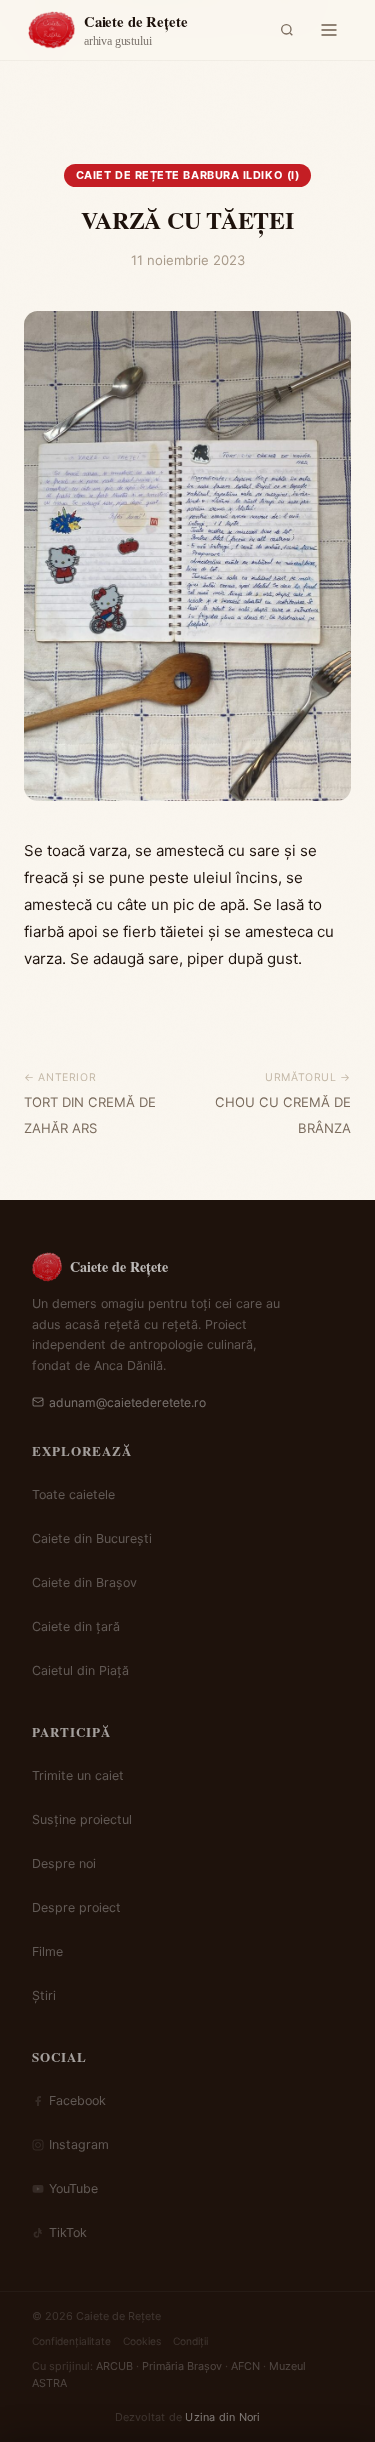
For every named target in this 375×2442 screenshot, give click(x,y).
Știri (44, 1995)
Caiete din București (92, 1538)
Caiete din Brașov (84, 1582)
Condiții (190, 2341)
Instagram (79, 2144)
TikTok (68, 2232)
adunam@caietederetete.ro (127, 1402)
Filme (47, 1951)
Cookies (142, 2341)
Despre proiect (76, 1907)
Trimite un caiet (78, 1775)
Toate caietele (73, 1494)
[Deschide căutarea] (287, 30)
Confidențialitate (71, 2341)
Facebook (77, 2100)
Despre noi (64, 1863)
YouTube (73, 2188)
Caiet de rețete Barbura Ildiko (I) (188, 175)
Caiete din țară (76, 1626)
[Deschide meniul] (329, 30)
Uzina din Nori (222, 2417)
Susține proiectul (82, 1819)
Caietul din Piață (80, 1670)
